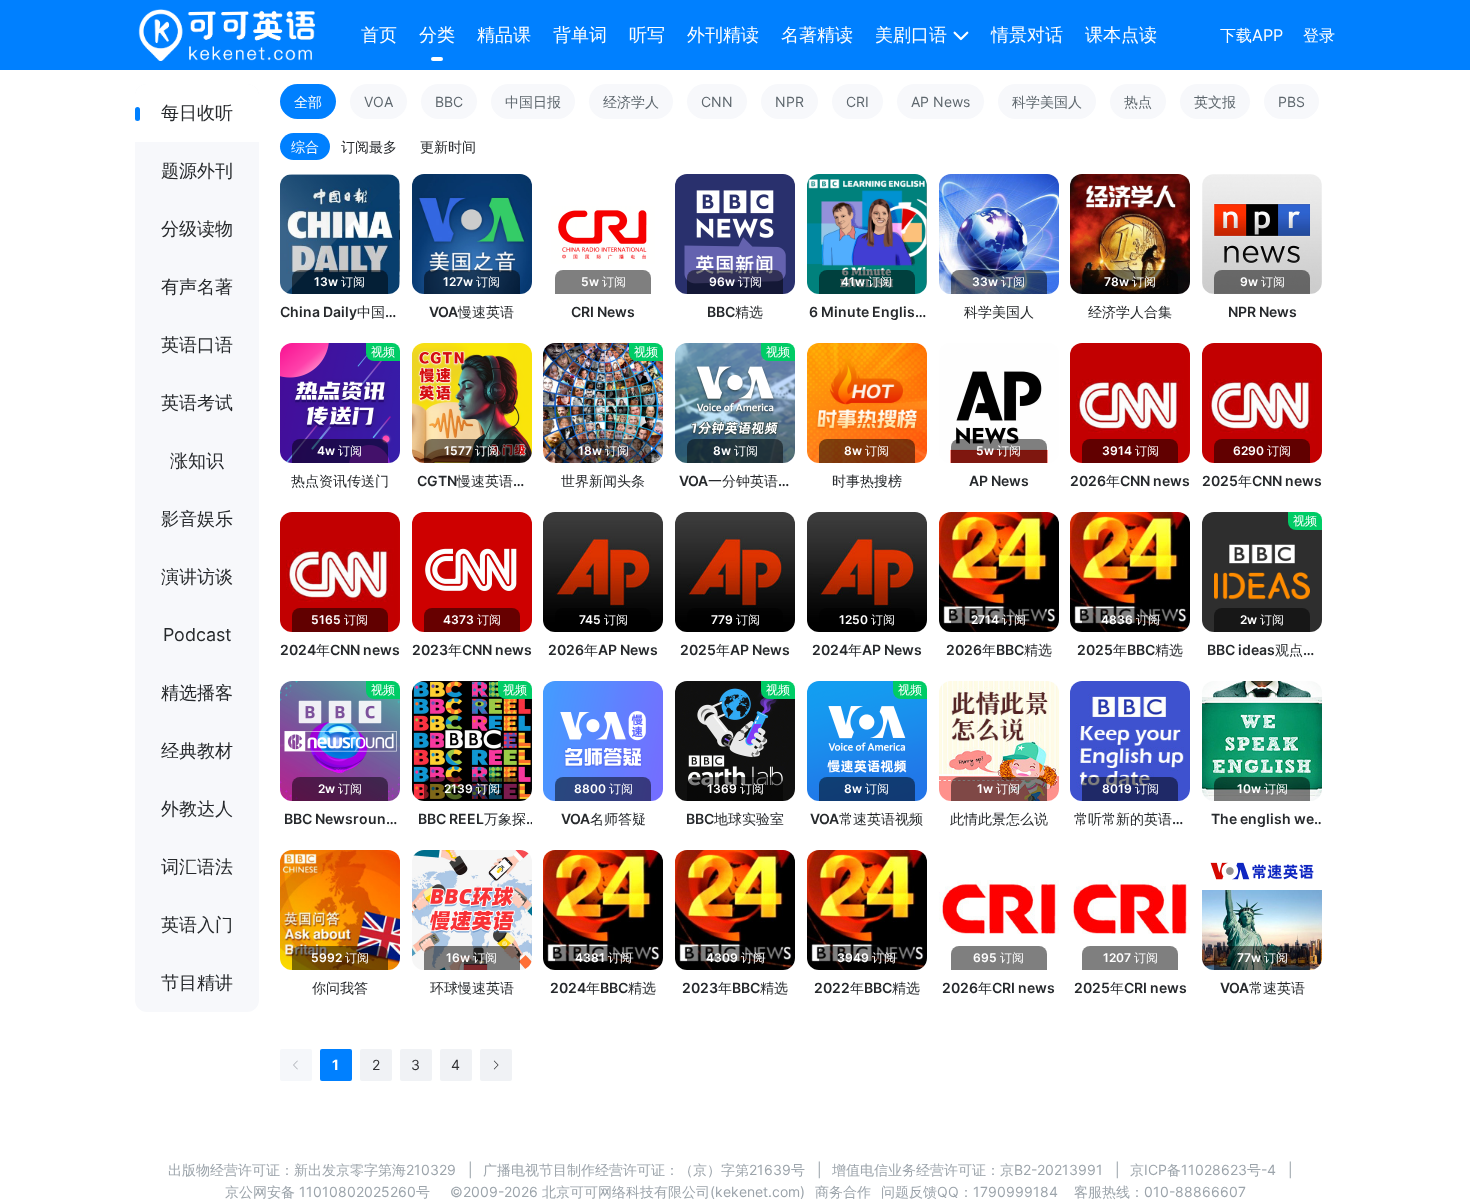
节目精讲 (197, 982)
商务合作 (843, 1191)
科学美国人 (1047, 101)
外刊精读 (723, 34)
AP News (940, 101)
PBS (1291, 101)
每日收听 (197, 112)
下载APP (1251, 35)
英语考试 (197, 402)
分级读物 (197, 228)
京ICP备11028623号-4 (1203, 1169)
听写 (647, 34)
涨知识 (197, 460)
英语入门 (197, 924)
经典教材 (197, 750)
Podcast (197, 634)
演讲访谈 (197, 576)
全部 (308, 101)
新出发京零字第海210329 (375, 1169)
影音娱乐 (197, 518)
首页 (379, 34)
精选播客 (197, 692)
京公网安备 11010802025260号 (327, 1191)
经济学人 (631, 101)
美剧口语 (911, 34)
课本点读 (1121, 34)
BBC (449, 101)
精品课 (504, 34)
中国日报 (533, 101)
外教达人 (197, 808)
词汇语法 (197, 866)
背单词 (580, 34)
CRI (857, 101)
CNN (717, 101)
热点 (1138, 101)
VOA (378, 101)
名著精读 (817, 34)
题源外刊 (197, 170)
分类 (437, 34)
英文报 (1215, 101)
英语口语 (197, 344)
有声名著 (197, 286)
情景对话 (1027, 34)
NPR (789, 101)
